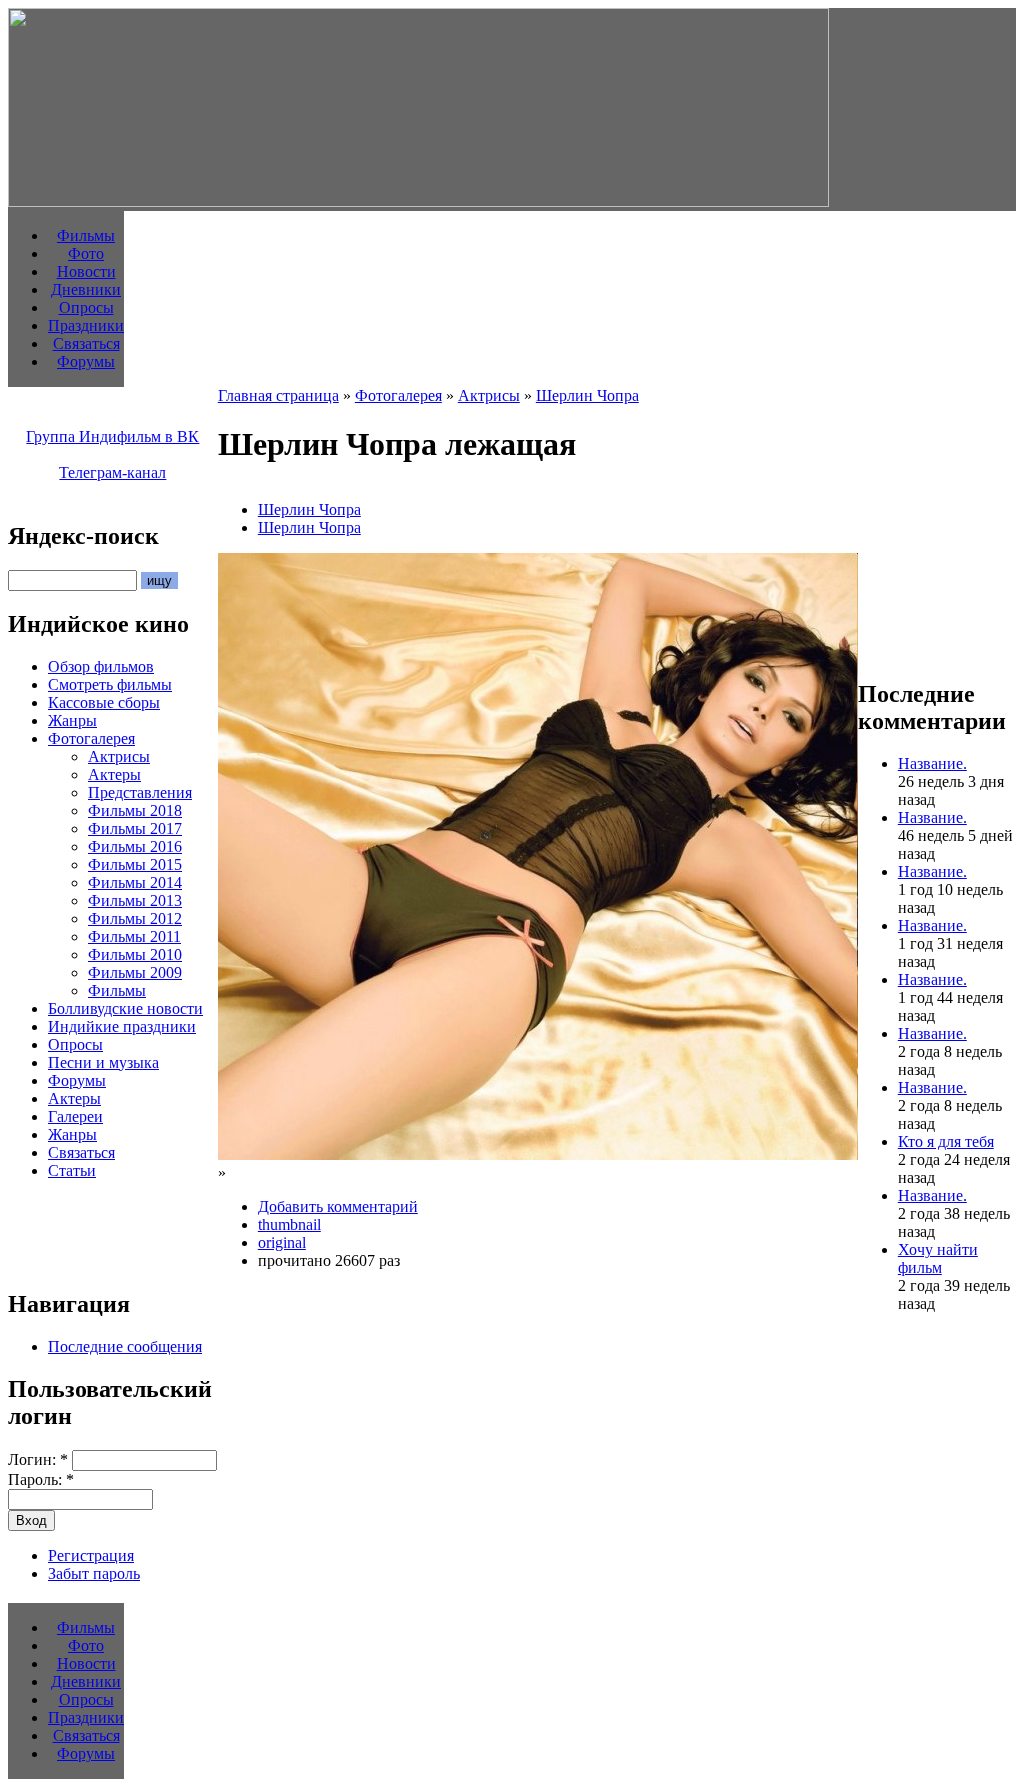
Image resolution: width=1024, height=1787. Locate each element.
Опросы (86, 307)
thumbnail (289, 1224)
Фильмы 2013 (135, 900)
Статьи (72, 1170)
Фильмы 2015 (135, 864)
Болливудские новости (125, 1008)
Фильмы (86, 235)
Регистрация (91, 1555)
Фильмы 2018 (135, 810)
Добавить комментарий (338, 1206)
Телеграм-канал (112, 472)
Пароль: (41, 1479)
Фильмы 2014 (135, 882)
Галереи (75, 1116)
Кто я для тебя (946, 1141)
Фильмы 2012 (135, 918)
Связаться (86, 343)
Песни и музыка (103, 1062)
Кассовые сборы (104, 702)
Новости (86, 271)
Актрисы (119, 756)
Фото (86, 253)
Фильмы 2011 (134, 936)
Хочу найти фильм (938, 1258)
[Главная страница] (418, 201)
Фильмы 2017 (135, 828)
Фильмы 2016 (135, 846)
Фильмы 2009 (135, 972)
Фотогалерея (91, 738)
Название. (932, 763)
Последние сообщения (125, 1346)
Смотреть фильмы (110, 684)
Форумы (86, 361)
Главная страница (278, 395)
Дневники (86, 289)
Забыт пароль (94, 1573)
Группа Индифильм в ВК (112, 436)
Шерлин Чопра (587, 395)
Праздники (86, 325)
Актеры (114, 774)
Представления (140, 792)
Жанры (72, 720)
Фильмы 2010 (135, 954)
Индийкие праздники (122, 1026)
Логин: (38, 1459)
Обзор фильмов (101, 666)
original (282, 1242)
